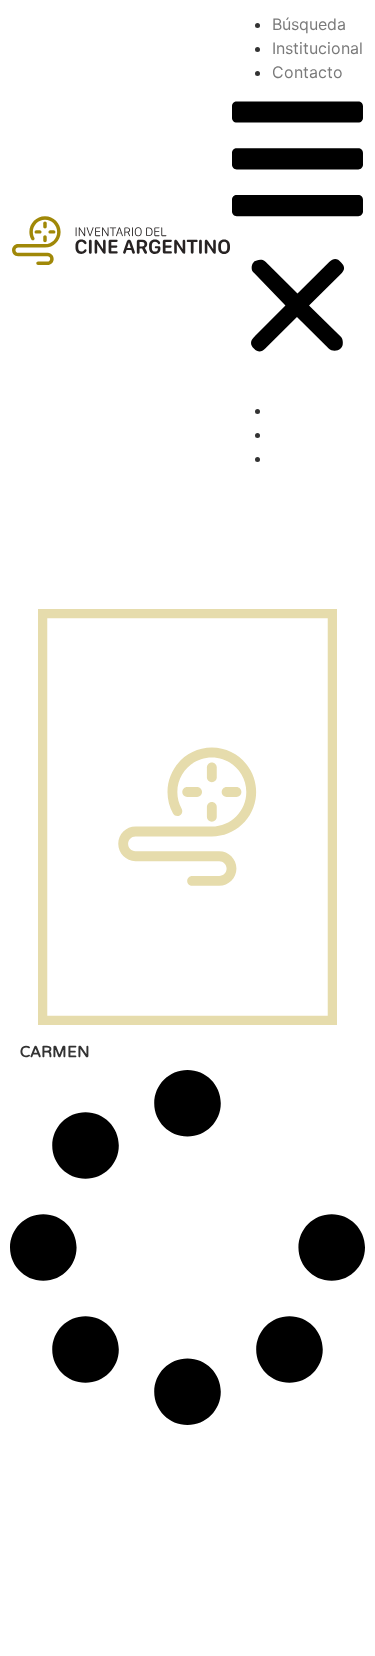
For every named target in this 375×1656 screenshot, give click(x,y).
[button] (297, 230)
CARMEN (55, 1052)
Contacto (307, 72)
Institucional (317, 48)
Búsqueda (309, 24)
